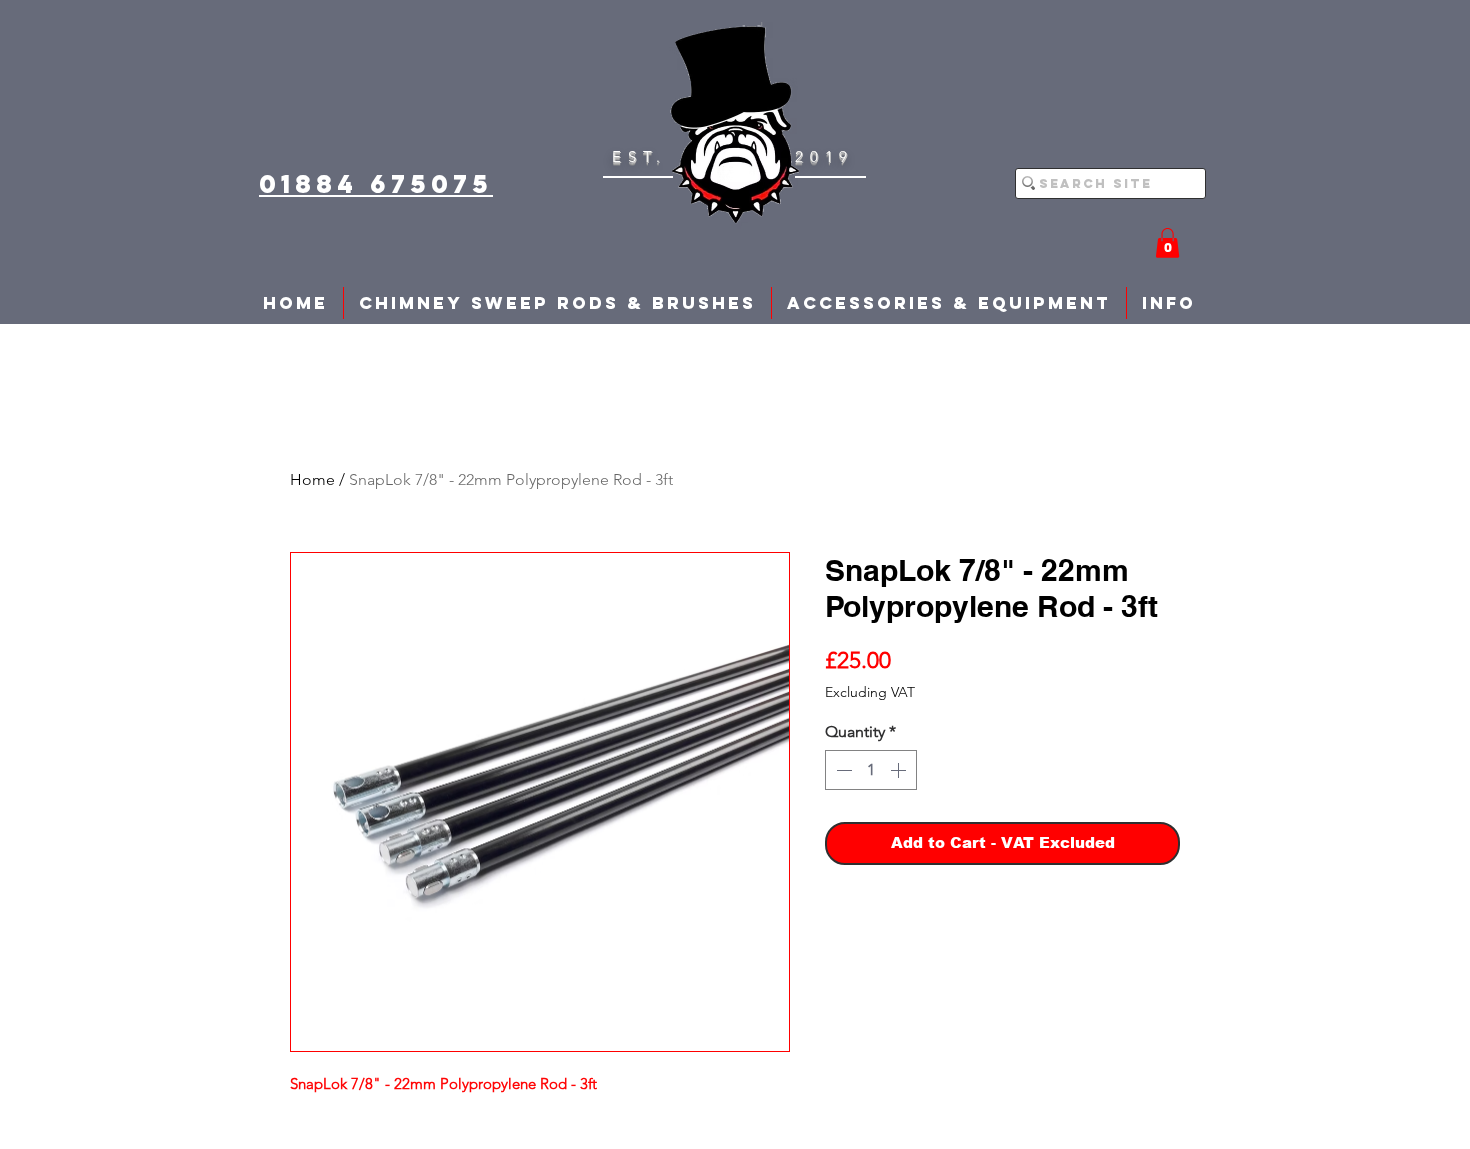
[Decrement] (842, 770)
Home (312, 479)
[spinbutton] (871, 770)
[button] (1167, 243)
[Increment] (900, 770)
